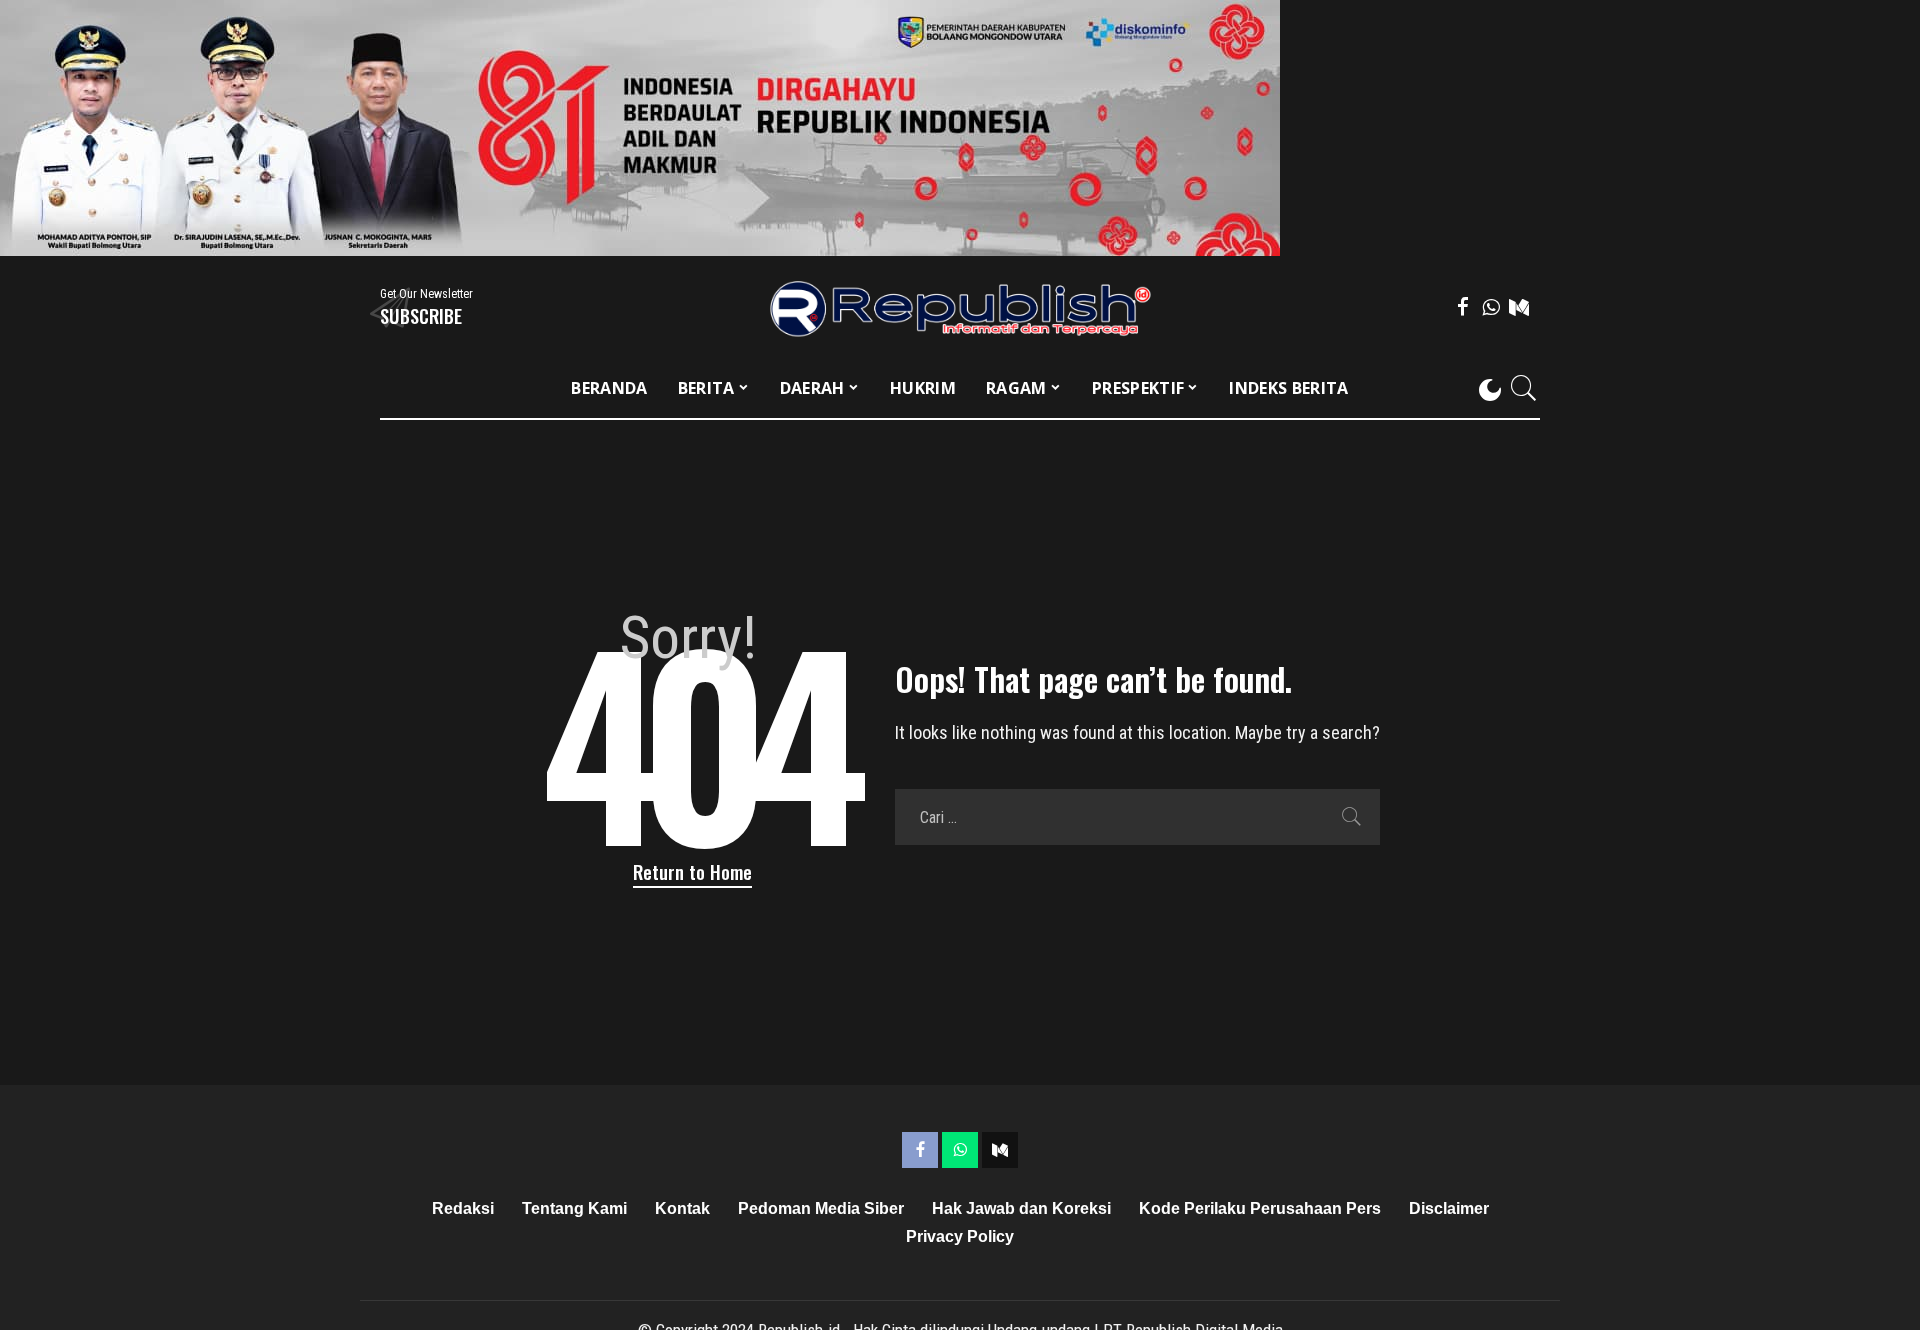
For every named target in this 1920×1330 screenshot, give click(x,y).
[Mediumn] (1519, 307)
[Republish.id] (960, 307)
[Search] (1524, 388)
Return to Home (692, 871)
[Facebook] (1463, 307)
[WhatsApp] (1491, 307)
